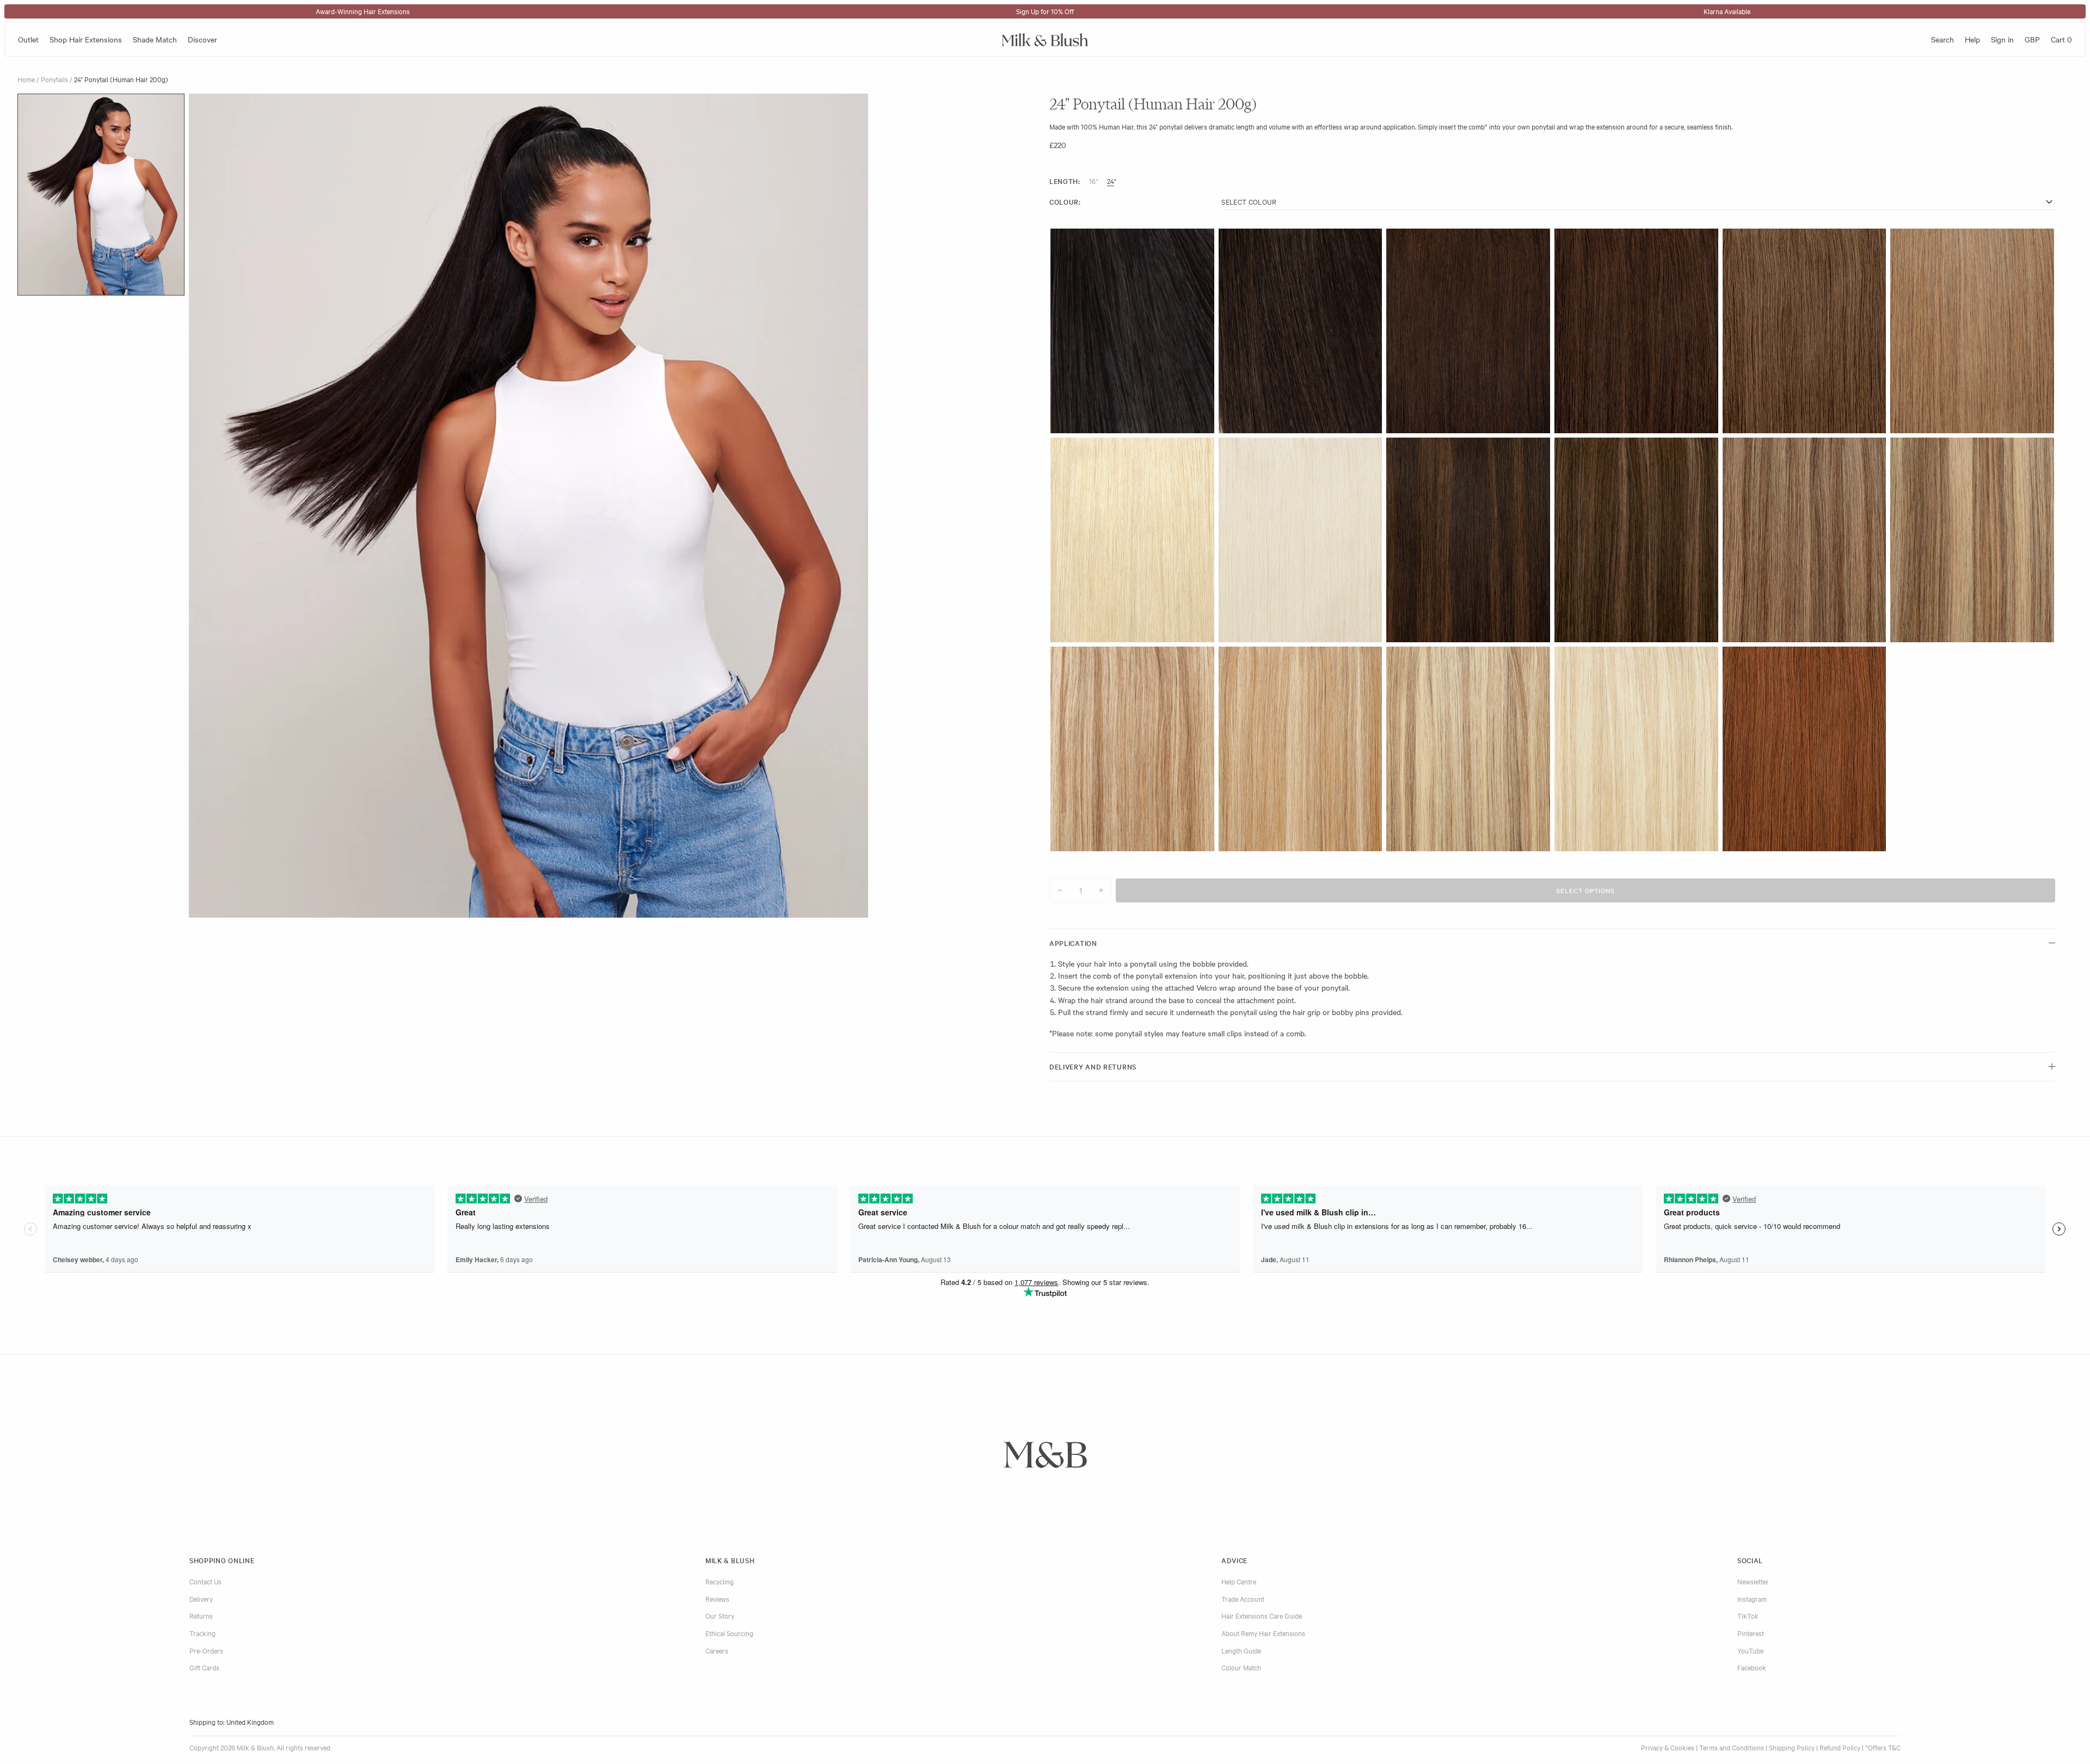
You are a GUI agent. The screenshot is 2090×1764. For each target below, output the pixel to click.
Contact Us (205, 1581)
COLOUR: (1065, 202)
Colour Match (1241, 1667)
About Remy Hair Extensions (1263, 1633)
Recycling (720, 1581)
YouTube (1750, 1650)
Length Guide (1241, 1650)
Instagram (1752, 1599)
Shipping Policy (1792, 1747)
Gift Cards (204, 1667)
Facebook (1752, 1667)
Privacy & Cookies (1668, 1747)
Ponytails (54, 79)
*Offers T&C (1883, 1747)
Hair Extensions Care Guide (1262, 1615)
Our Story (720, 1615)
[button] (101, 195)
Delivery (201, 1599)
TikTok (1748, 1615)
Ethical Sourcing (729, 1633)
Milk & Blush (730, 1560)
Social (1750, 1560)
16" (1094, 181)
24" (1112, 181)
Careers (717, 1650)
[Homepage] (1045, 39)
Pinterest (1751, 1633)
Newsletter (1753, 1581)
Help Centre (1239, 1581)
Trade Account (1243, 1599)
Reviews (717, 1599)
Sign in (2002, 39)
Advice (1234, 1560)
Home (26, 79)
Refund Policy (1840, 1747)
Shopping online (222, 1560)
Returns (201, 1615)
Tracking (202, 1633)
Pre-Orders (206, 1650)
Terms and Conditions (1732, 1747)
